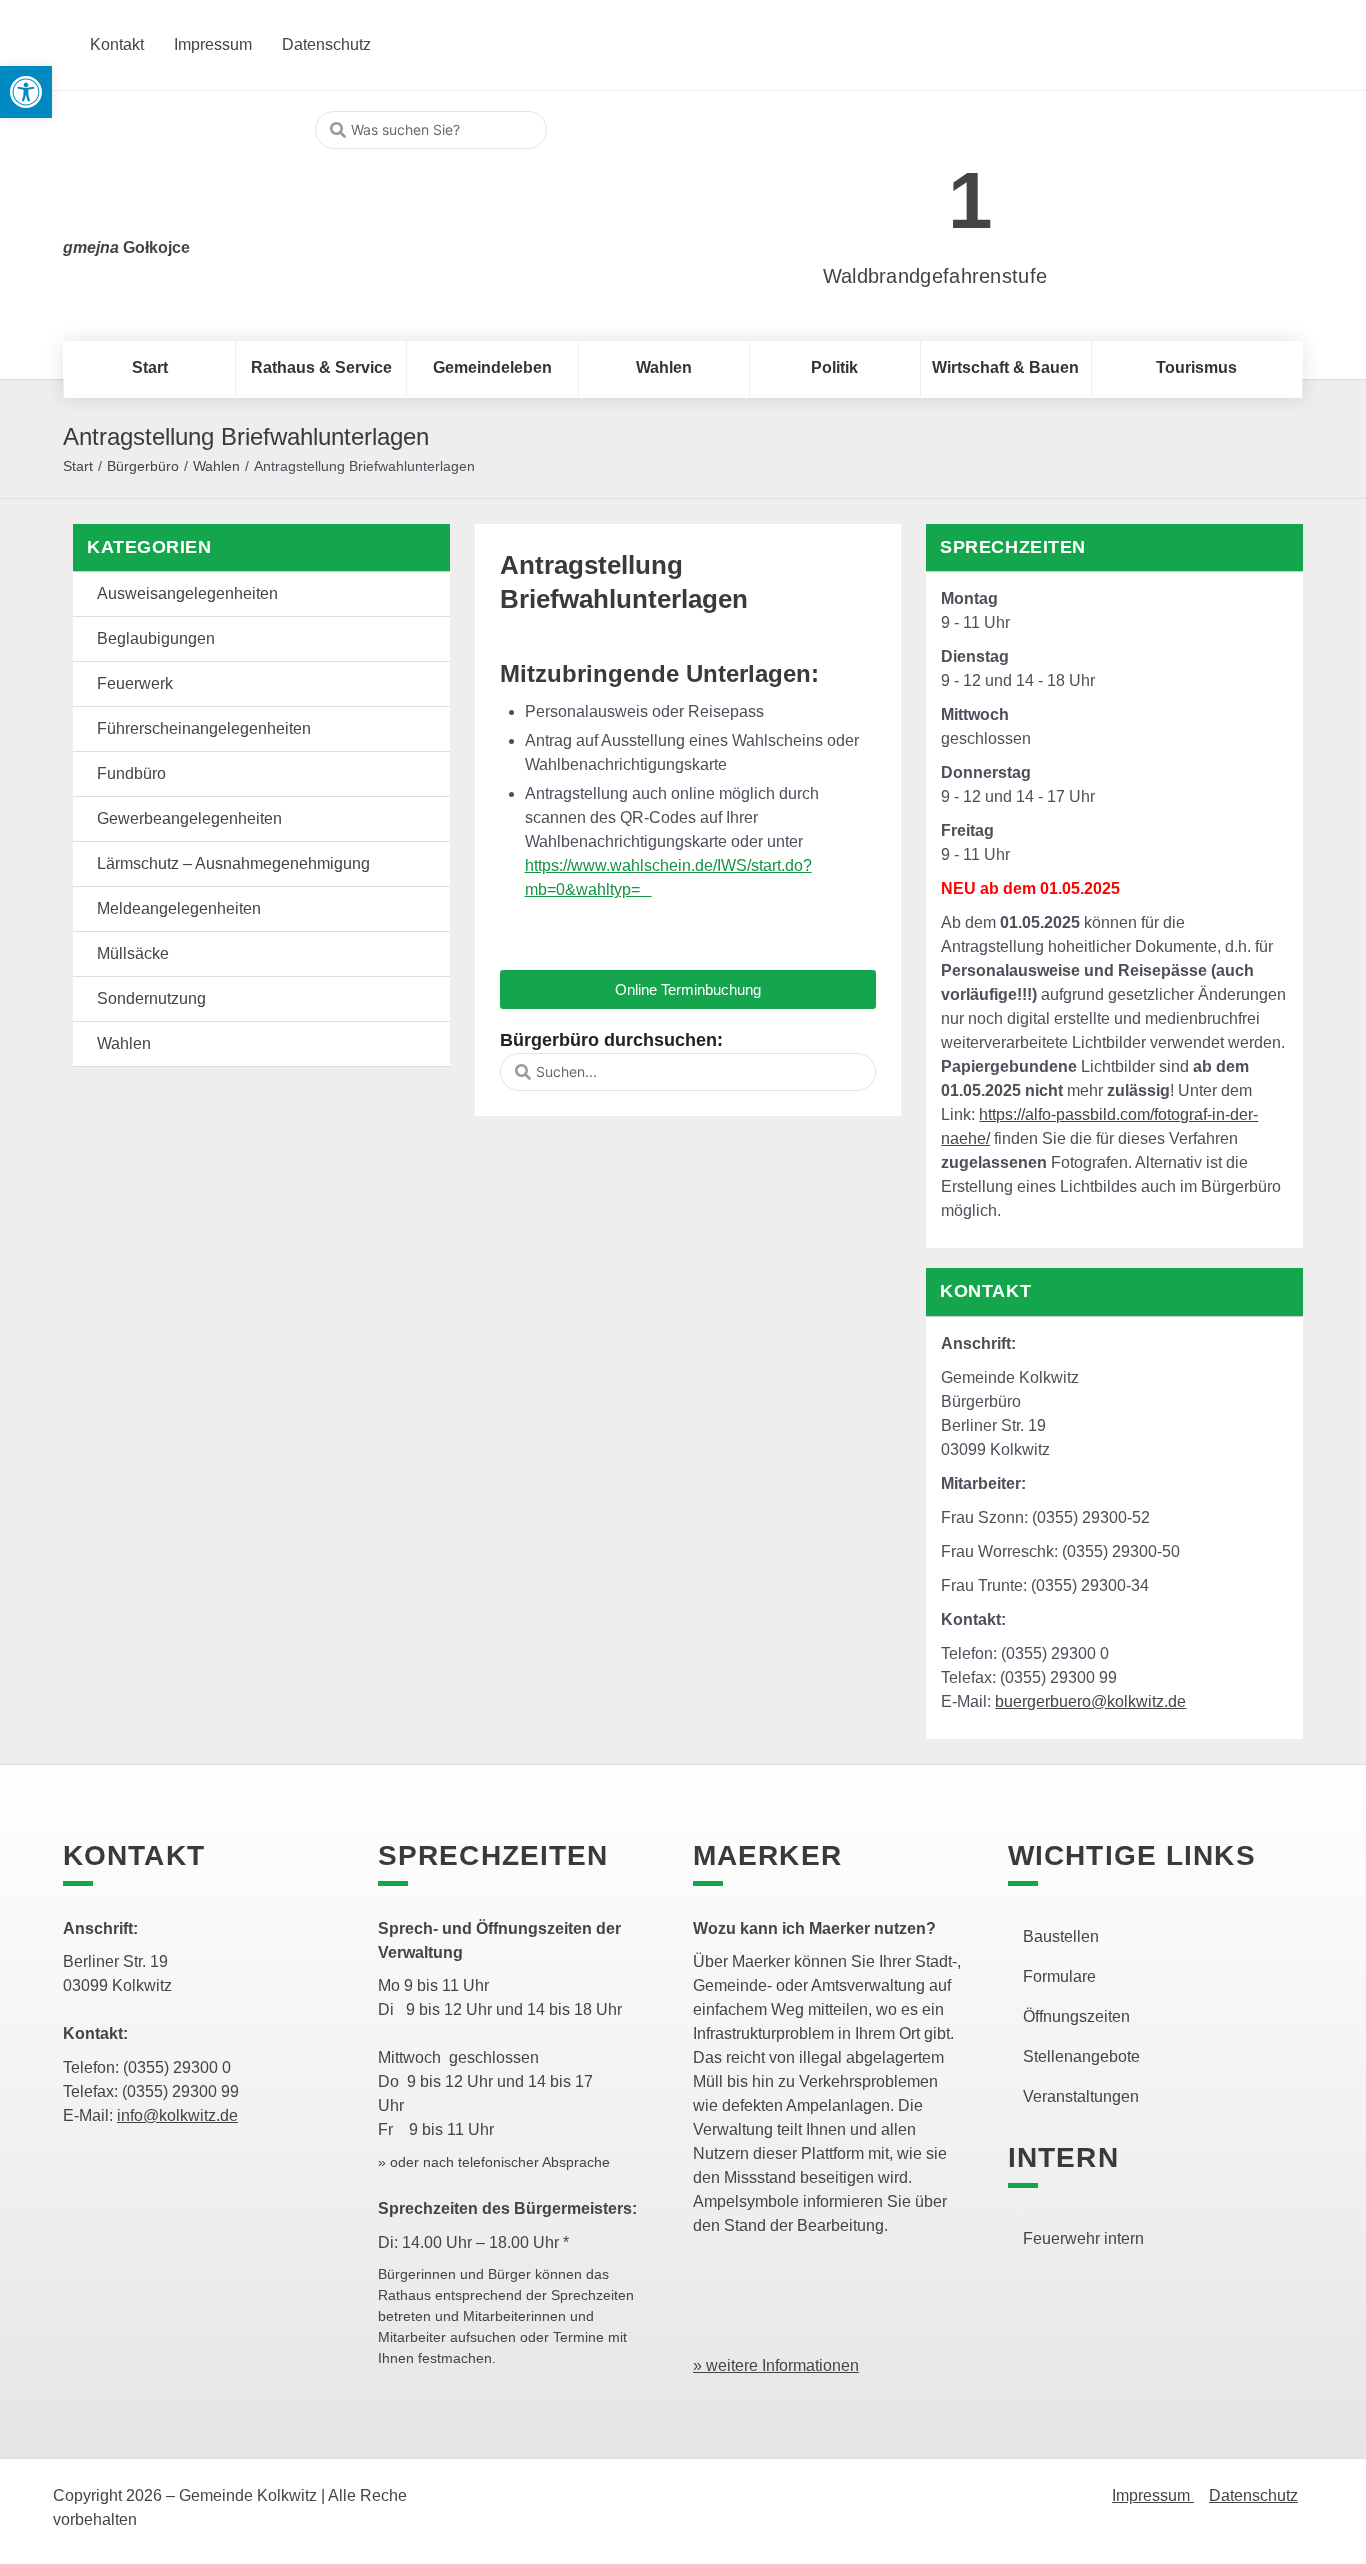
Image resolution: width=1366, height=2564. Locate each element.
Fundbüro (131, 773)
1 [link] (970, 200)
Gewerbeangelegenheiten (189, 818)
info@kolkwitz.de (177, 2115)
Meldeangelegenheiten (179, 908)
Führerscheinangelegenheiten (204, 728)
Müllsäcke (133, 953)
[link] (905, 189)
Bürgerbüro (143, 466)
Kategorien (149, 547)
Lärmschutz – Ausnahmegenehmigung (233, 863)
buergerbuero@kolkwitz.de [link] (1090, 1701)
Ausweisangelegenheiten (187, 593)
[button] (688, 989)
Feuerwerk (135, 683)
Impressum (1153, 2495)
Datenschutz (1253, 2495)
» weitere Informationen (776, 2365)
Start (78, 466)
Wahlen (216, 466)
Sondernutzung (151, 998)
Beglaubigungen (156, 638)
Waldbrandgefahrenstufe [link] (935, 276)
